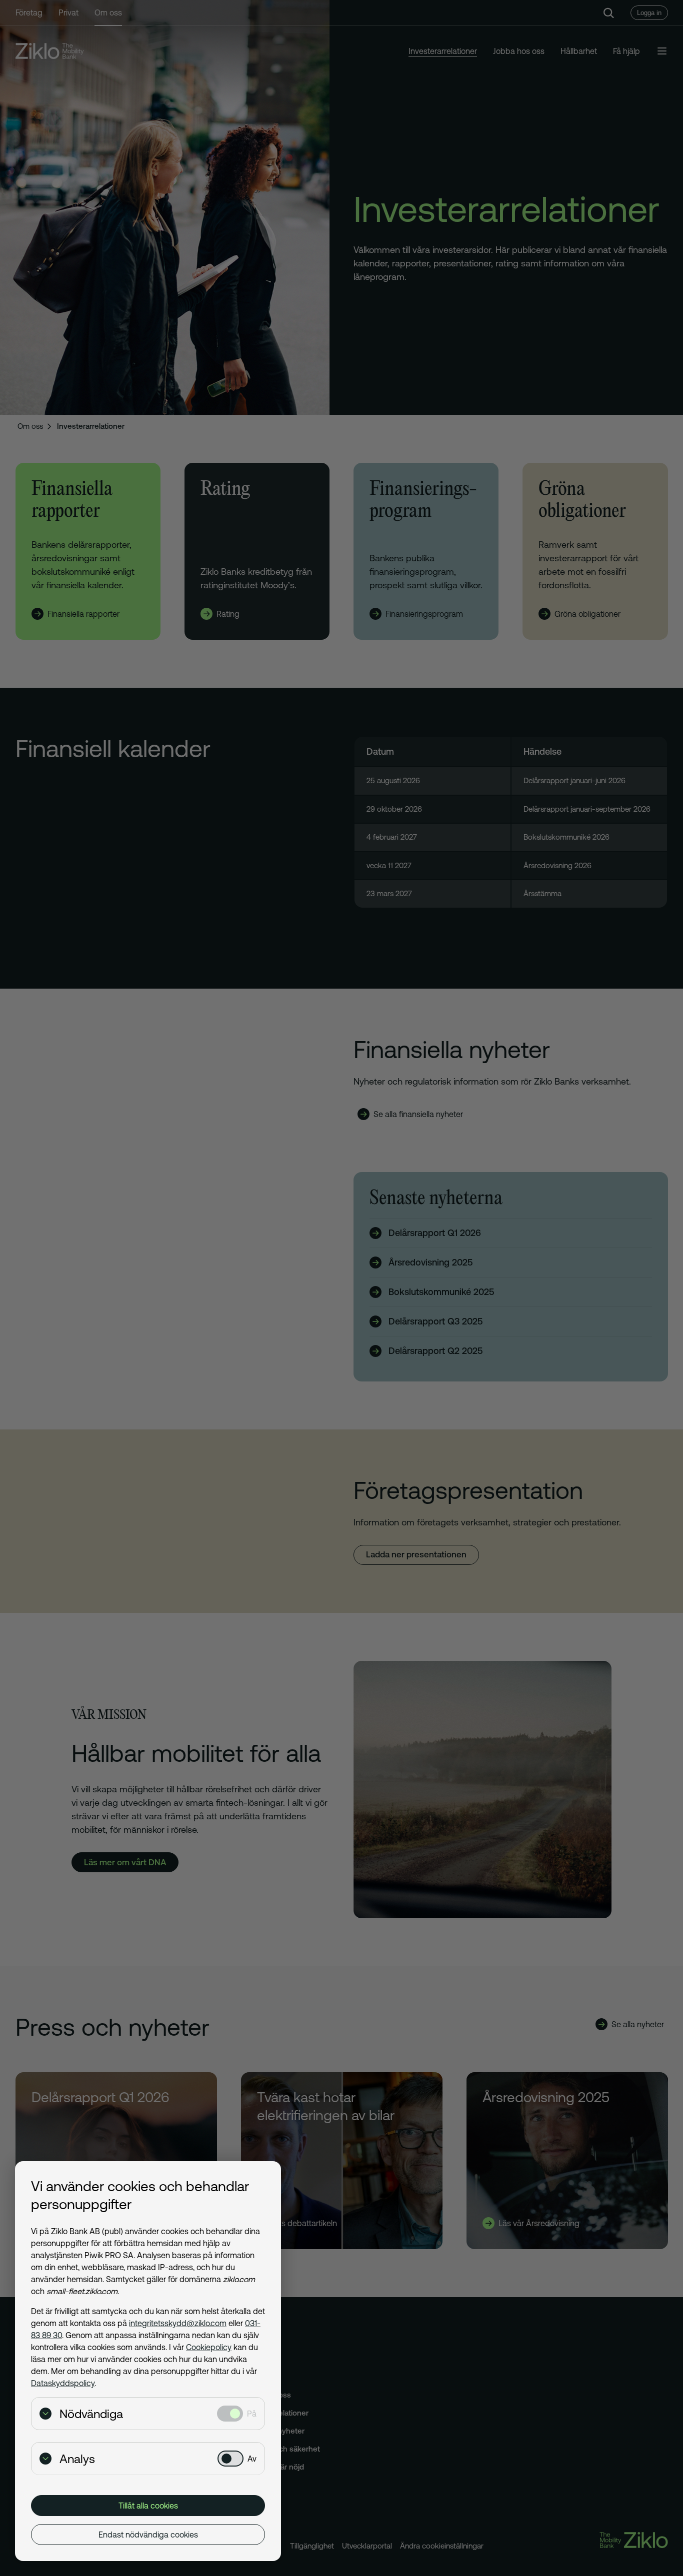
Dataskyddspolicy (63, 2383)
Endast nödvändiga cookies (148, 2535)
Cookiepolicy (209, 2347)
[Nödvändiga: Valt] (230, 2414)
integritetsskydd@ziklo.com (178, 2323)
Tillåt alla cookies (148, 2506)
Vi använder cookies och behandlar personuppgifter (140, 2195)
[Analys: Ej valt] (230, 2459)
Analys (77, 2459)
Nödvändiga (91, 2414)
